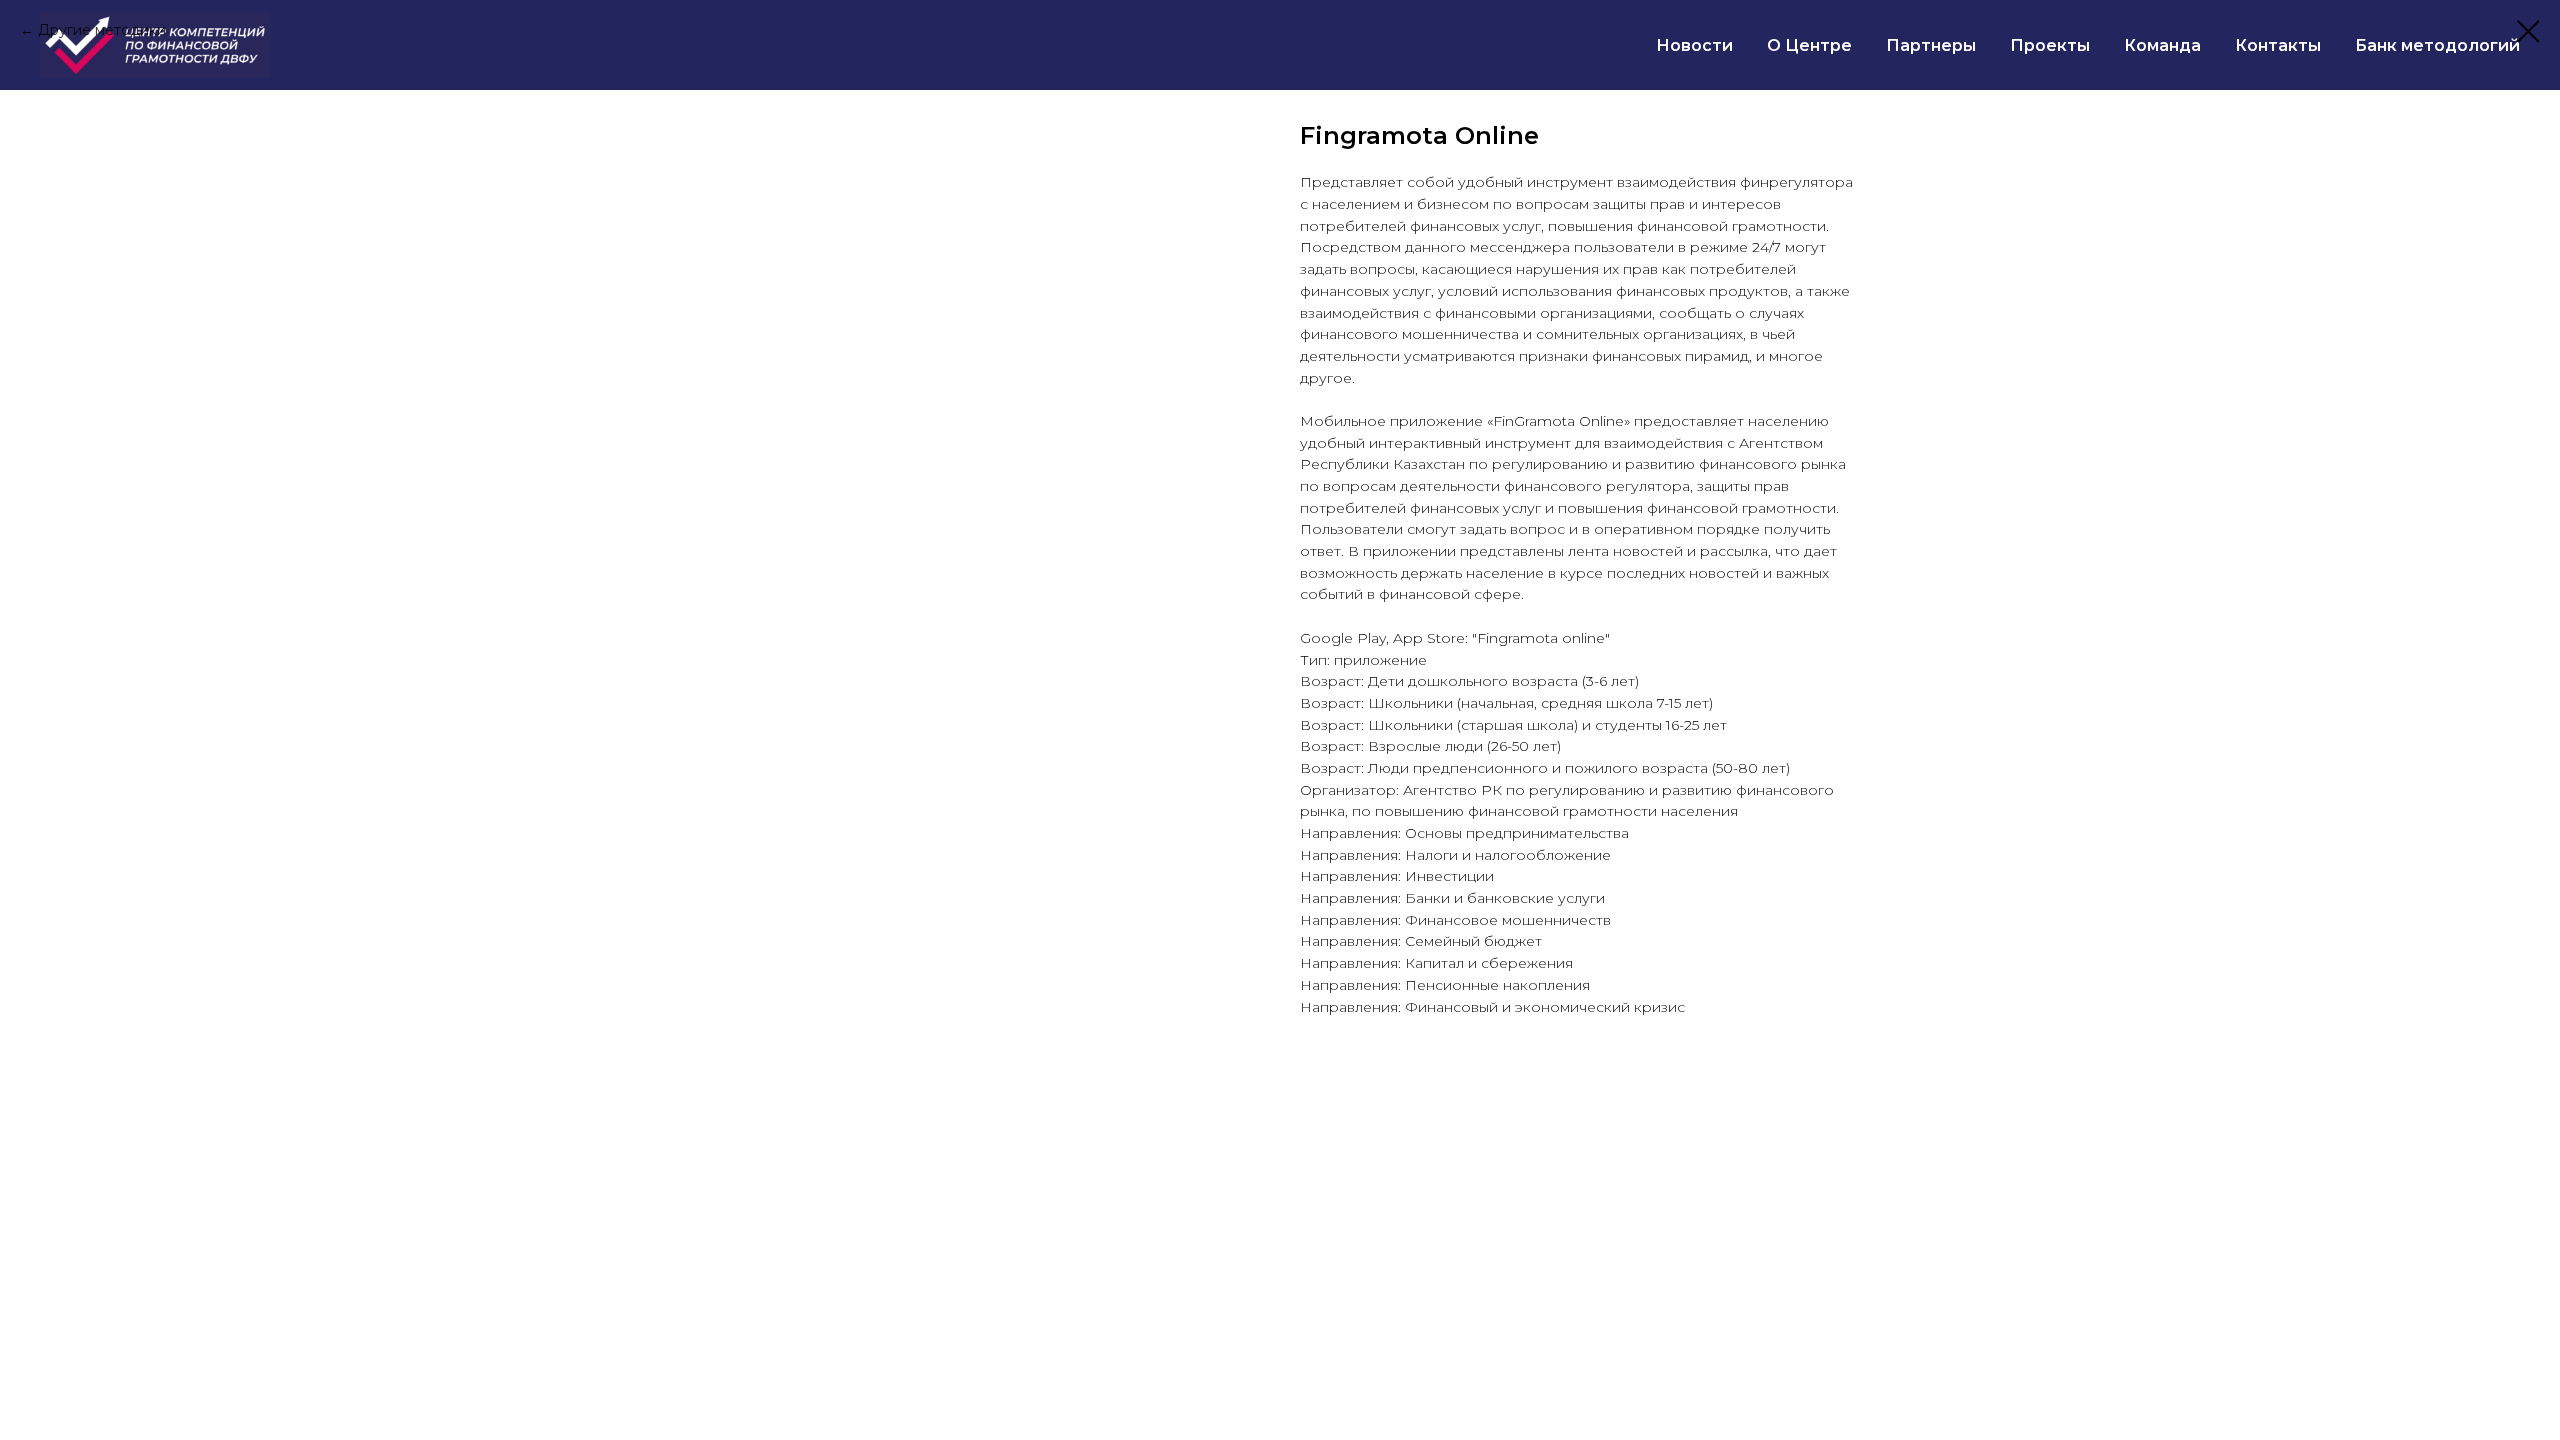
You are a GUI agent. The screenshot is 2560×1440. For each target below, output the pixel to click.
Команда (2162, 45)
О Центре (1809, 45)
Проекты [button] (2050, 45)
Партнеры (1931, 45)
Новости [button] (1694, 45)
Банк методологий (2437, 45)
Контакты (2278, 45)
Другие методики (102, 30)
